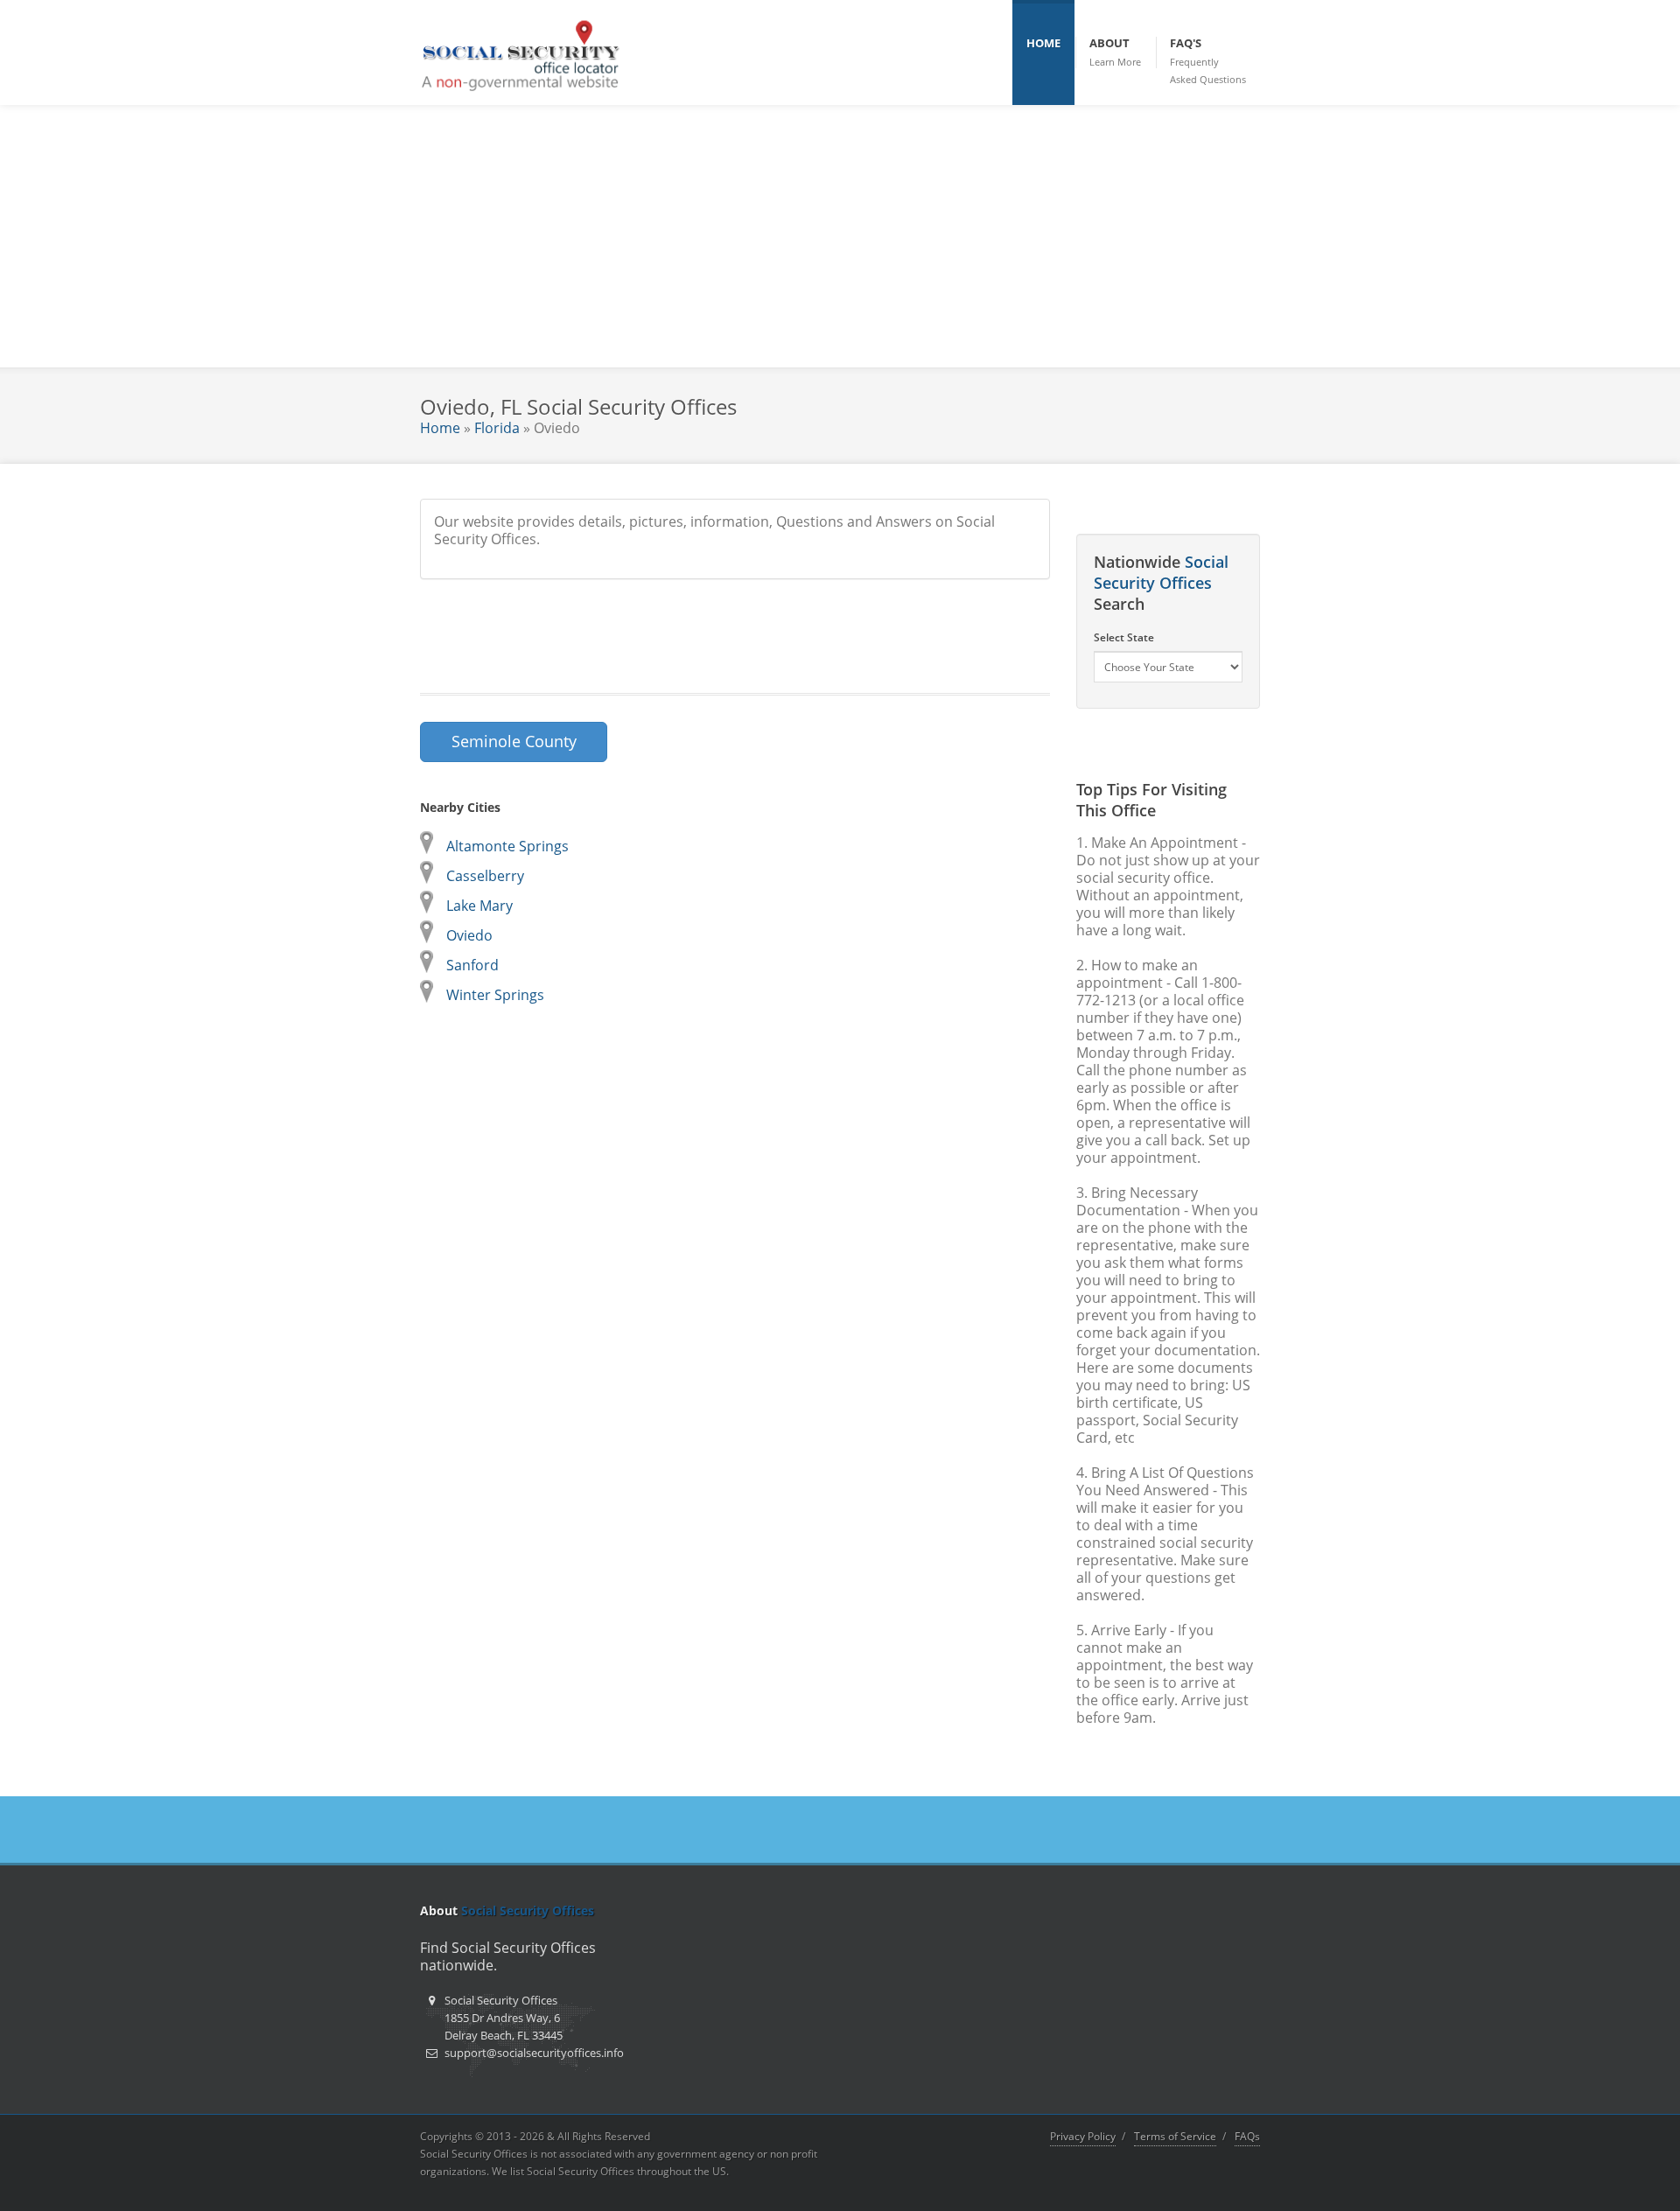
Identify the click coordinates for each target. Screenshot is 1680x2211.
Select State (1124, 637)
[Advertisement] (840, 236)
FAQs (1247, 2136)
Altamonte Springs (507, 846)
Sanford (472, 965)
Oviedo (469, 935)
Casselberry (485, 876)
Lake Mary (479, 906)
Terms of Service (1175, 2136)
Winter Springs (495, 995)
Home (440, 428)
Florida (497, 428)
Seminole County (514, 741)
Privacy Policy (1083, 2136)
